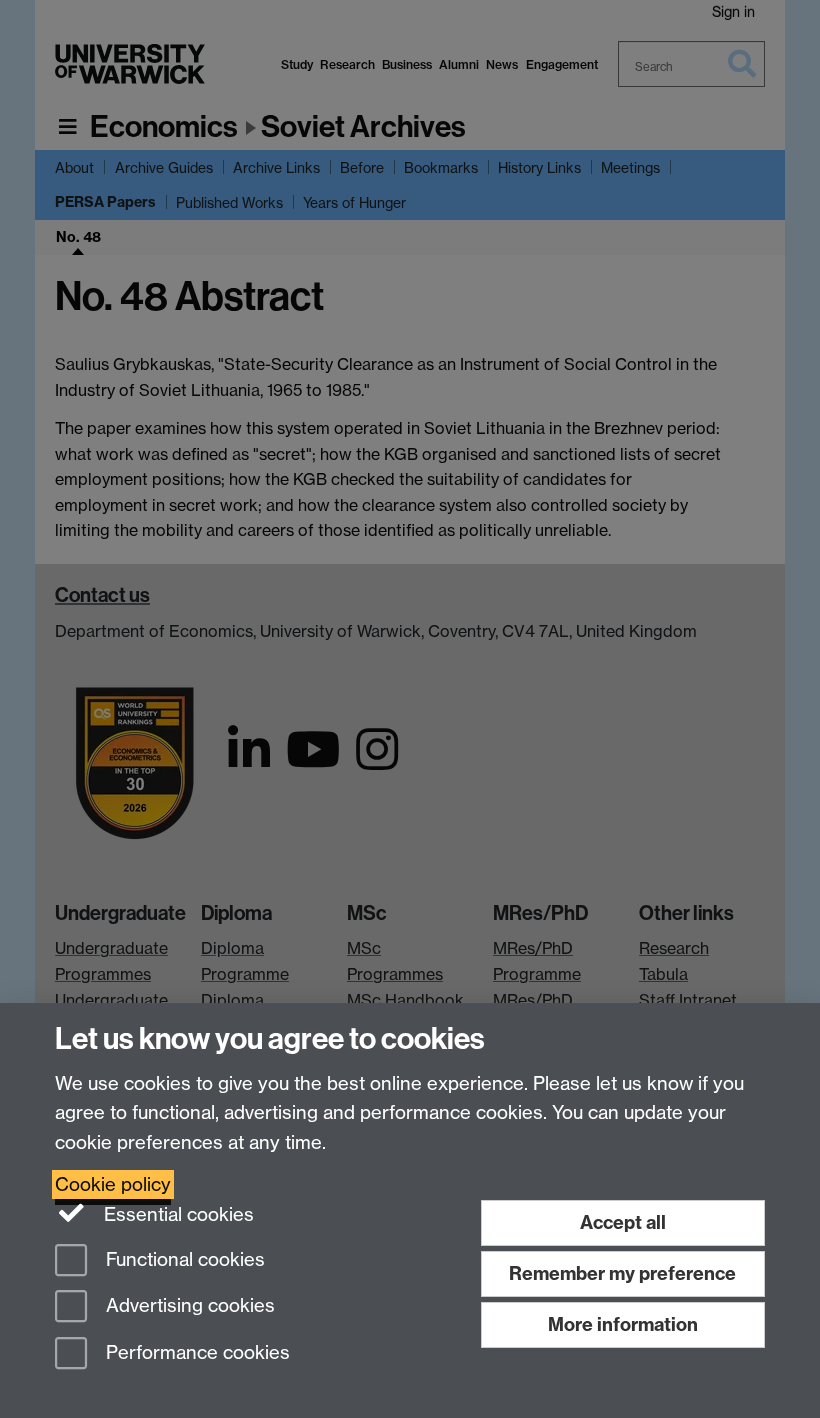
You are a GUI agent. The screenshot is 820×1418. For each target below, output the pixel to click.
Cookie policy (113, 1184)
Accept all (623, 1222)
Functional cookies (183, 1259)
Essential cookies (176, 1214)
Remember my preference (622, 1273)
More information (623, 1324)
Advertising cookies (188, 1306)
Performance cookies (195, 1353)
